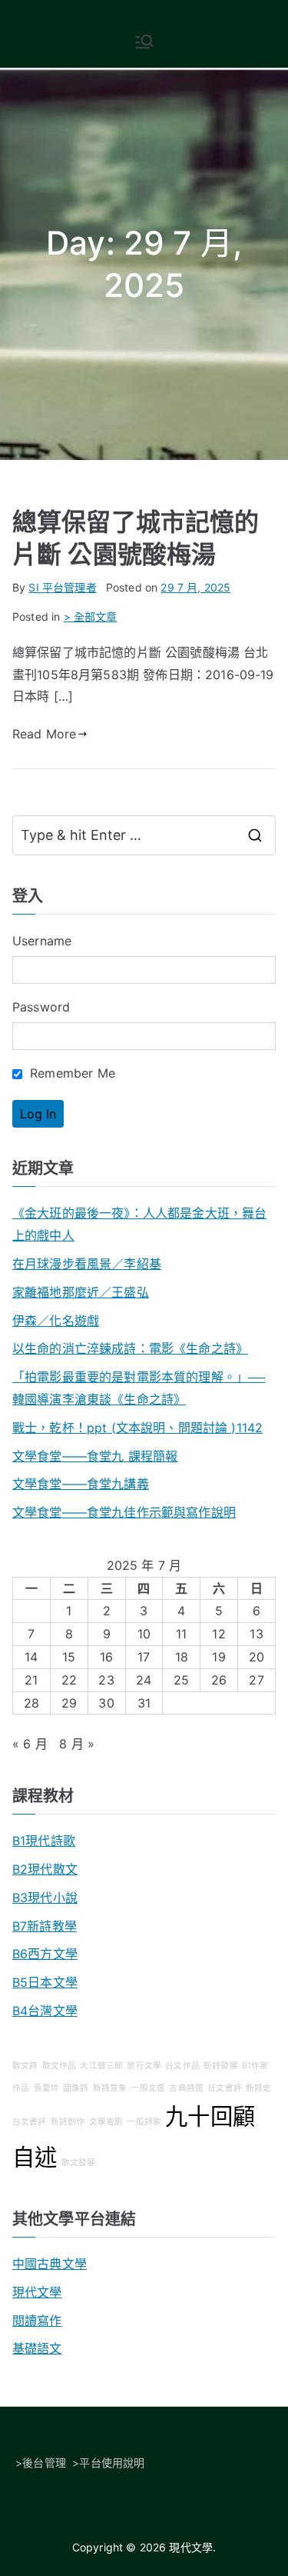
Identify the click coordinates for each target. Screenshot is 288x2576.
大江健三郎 (101, 2066)
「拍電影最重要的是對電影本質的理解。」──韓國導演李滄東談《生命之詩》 (139, 1388)
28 (31, 1703)
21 (31, 1680)
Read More (44, 734)
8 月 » (77, 1744)
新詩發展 (221, 2066)
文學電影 (106, 2122)
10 (144, 1634)
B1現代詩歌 (44, 1841)
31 (144, 1703)
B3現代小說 (45, 1898)
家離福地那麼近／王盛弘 (81, 1292)
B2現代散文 (45, 1869)
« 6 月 (30, 1744)
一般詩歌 (144, 2122)
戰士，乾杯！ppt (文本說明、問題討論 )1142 (137, 1428)
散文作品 (60, 2066)
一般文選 (149, 2088)
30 (106, 1703)
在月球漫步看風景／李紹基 (87, 1264)
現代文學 (37, 2292)
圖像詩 (76, 2088)
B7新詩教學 (45, 1926)
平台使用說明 (112, 2463)
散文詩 (25, 2066)
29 (69, 1703)
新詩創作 (68, 2122)
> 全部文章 (91, 617)
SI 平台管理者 (62, 587)
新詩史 (258, 2088)
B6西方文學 (45, 1954)
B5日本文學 (45, 1982)
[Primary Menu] (144, 42)
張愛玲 (46, 2088)
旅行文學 (144, 2066)
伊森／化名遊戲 (56, 1321)
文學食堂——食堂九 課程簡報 (95, 1456)
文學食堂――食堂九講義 (81, 1484)
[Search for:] (144, 835)
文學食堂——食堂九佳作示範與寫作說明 (124, 1512)
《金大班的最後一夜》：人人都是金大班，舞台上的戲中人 (139, 1224)
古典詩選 (186, 2088)
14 (31, 1657)
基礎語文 (37, 2348)
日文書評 (225, 2088)
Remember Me (71, 1073)
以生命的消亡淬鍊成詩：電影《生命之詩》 (130, 1348)
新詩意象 (110, 2088)
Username (42, 941)
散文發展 (79, 2163)
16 (106, 1657)
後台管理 (44, 2463)
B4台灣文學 (45, 2011)
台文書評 (30, 2122)
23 (106, 1680)
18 (182, 1657)
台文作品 (182, 2066)
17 (144, 1657)
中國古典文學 (50, 2264)
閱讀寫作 (37, 2321)
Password (41, 1007)
